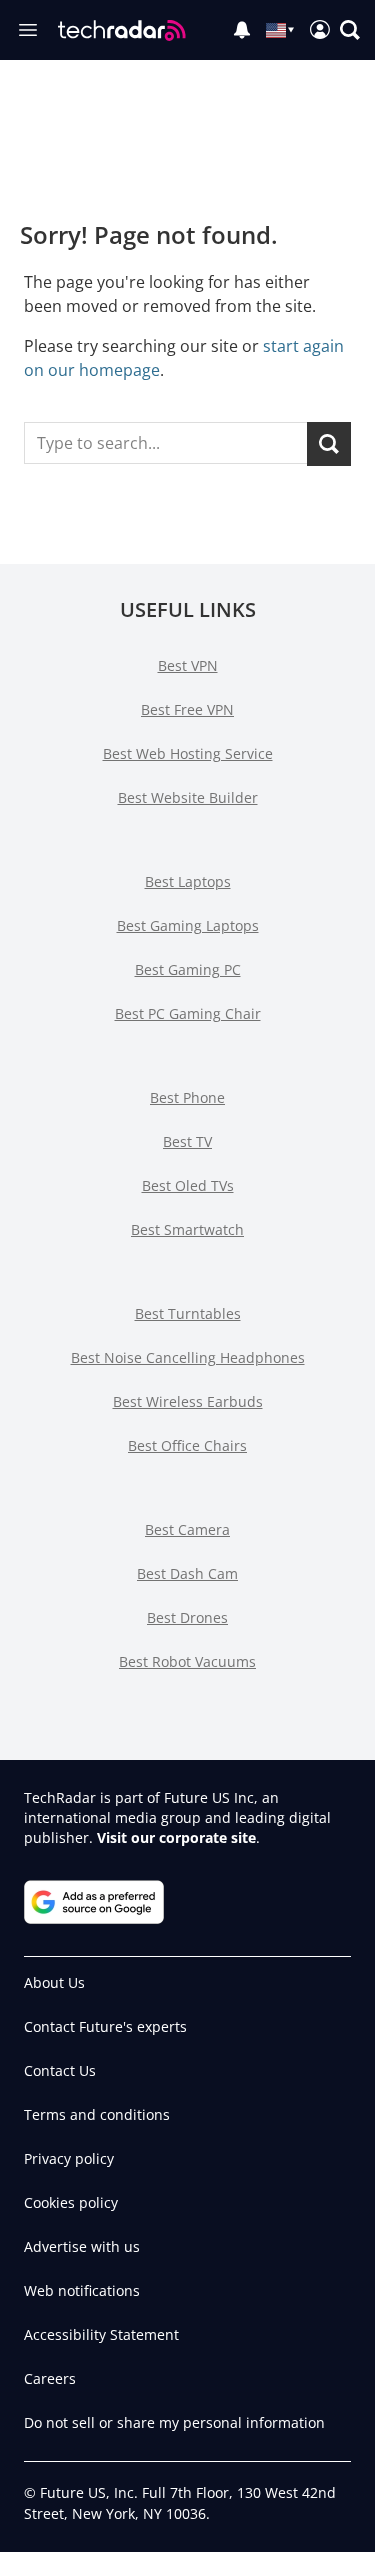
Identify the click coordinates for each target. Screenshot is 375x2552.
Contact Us (60, 2070)
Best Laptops (188, 881)
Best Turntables (188, 1313)
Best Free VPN (187, 709)
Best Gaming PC (188, 969)
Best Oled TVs (188, 1185)
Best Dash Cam (187, 1573)
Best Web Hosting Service (188, 753)
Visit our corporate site (176, 1837)
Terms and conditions (97, 2114)
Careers (50, 2378)
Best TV (187, 1141)
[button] (350, 30)
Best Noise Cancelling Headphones (188, 1357)
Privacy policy (69, 2158)
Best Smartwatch (187, 1229)
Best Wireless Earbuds (188, 1401)
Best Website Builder (188, 797)
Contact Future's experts (105, 2026)
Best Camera (187, 1529)
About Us (54, 1982)
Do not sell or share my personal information (174, 2422)
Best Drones (187, 1617)
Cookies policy (71, 2202)
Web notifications (82, 2290)
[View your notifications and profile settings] (242, 30)
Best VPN (188, 665)
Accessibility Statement (101, 2334)
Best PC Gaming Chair (188, 1013)
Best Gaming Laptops (188, 925)
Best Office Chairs (187, 1445)
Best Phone (187, 1097)
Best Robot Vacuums (187, 1661)
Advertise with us (82, 2246)
